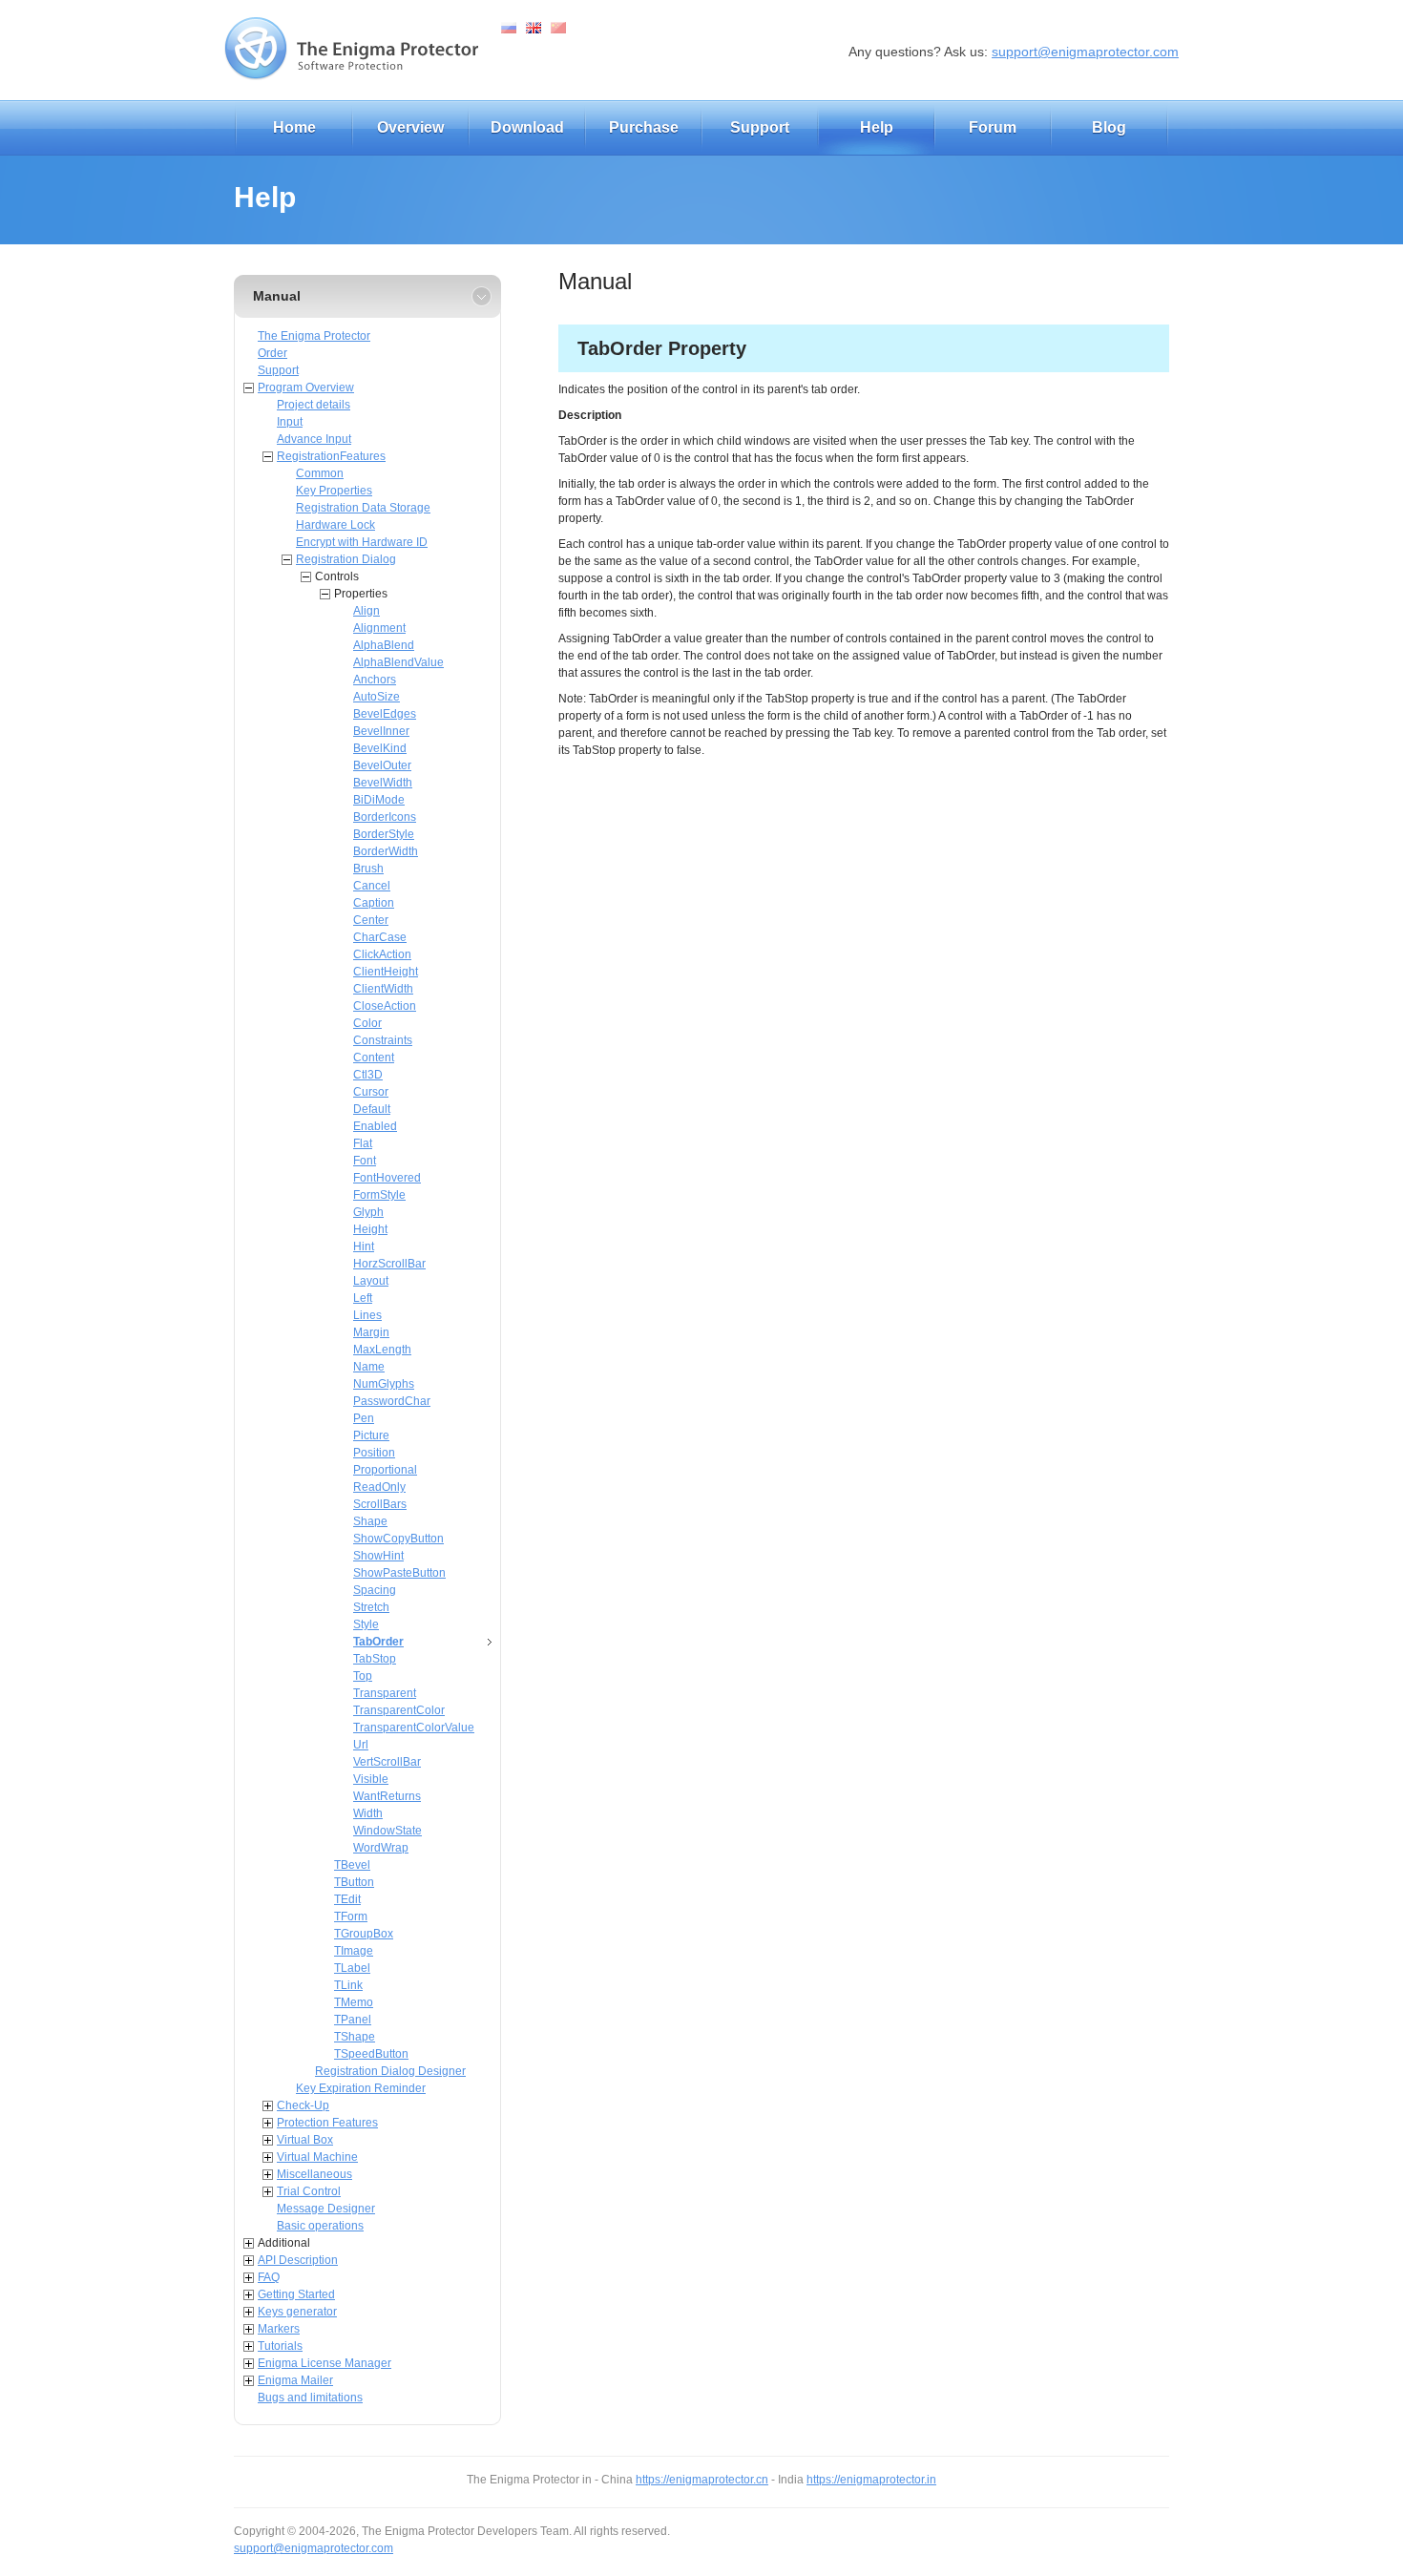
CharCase (380, 937)
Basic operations (320, 2226)
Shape (370, 1521)
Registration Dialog (346, 559)
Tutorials (280, 2346)
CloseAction (385, 1006)
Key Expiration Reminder (361, 2088)
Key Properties (334, 491)
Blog (1109, 127)
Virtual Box (305, 2140)
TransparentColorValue (414, 1728)
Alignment (379, 628)
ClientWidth (383, 989)
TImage (354, 1951)
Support (760, 127)
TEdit (347, 1899)
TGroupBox (364, 1934)
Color (367, 1023)
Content (374, 1058)
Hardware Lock (335, 525)
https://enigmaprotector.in (871, 2480)
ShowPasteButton (399, 1573)
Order (272, 353)
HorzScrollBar (389, 1264)
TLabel (352, 1968)
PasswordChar (392, 1401)
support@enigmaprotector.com (1085, 52)
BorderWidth (386, 851)
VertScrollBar (387, 1762)
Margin (371, 1332)
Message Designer (326, 2209)
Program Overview (306, 387)
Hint (364, 1246)
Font (365, 1161)
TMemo (354, 2002)
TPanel (353, 2020)
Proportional (385, 1470)
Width (368, 1813)
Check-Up (303, 2105)
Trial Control (309, 2191)
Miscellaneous (314, 2174)
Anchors (375, 680)
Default (372, 1109)
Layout (371, 1281)
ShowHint (378, 1556)
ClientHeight (386, 972)
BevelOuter (382, 765)
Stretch (371, 1607)
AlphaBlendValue (398, 662)
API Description (298, 2260)
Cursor (371, 1092)
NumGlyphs (384, 1384)
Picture (371, 1435)
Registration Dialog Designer (390, 2071)
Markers (279, 2329)
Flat (363, 1143)
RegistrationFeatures (331, 456)
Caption (374, 903)
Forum (993, 127)
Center (371, 920)
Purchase (644, 127)
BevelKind (380, 748)
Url (361, 1745)
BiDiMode (379, 800)
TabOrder (378, 1642)
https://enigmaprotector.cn (702, 2480)
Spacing (375, 1590)
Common (320, 473)
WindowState (387, 1831)
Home (294, 127)
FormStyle (379, 1195)
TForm (351, 1916)
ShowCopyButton (398, 1539)
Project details (314, 405)
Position (374, 1453)
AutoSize (377, 697)
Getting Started (296, 2294)
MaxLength (382, 1350)
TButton (354, 1882)
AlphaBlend (384, 645)
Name (369, 1367)
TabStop (375, 1659)
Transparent (385, 1693)
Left (363, 1298)
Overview (410, 127)
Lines (367, 1315)
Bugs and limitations (310, 2398)
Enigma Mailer (295, 2380)
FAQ (269, 2277)
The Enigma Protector (314, 336)
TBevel (352, 1865)
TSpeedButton (371, 2054)
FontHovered (387, 1178)
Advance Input (314, 439)
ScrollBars (380, 1504)
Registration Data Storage (363, 508)
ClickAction (382, 954)
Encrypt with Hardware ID (362, 542)
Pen (364, 1418)
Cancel (372, 886)
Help (877, 127)
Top (363, 1676)
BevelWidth (383, 783)
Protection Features (327, 2123)
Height (370, 1229)
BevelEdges (385, 714)
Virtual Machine (317, 2157)
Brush (368, 869)
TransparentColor (399, 1710)
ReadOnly (379, 1487)
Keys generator (297, 2312)
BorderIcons (385, 817)
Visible (371, 1779)
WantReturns (387, 1796)
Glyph (368, 1212)
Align (366, 611)
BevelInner (381, 731)
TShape (355, 2037)
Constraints (383, 1040)
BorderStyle (384, 834)
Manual (277, 296)
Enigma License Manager (325, 2363)
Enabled (375, 1126)
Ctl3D (368, 1075)
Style (366, 1624)
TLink (348, 1985)
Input (290, 422)
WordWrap (381, 1848)
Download (527, 127)
